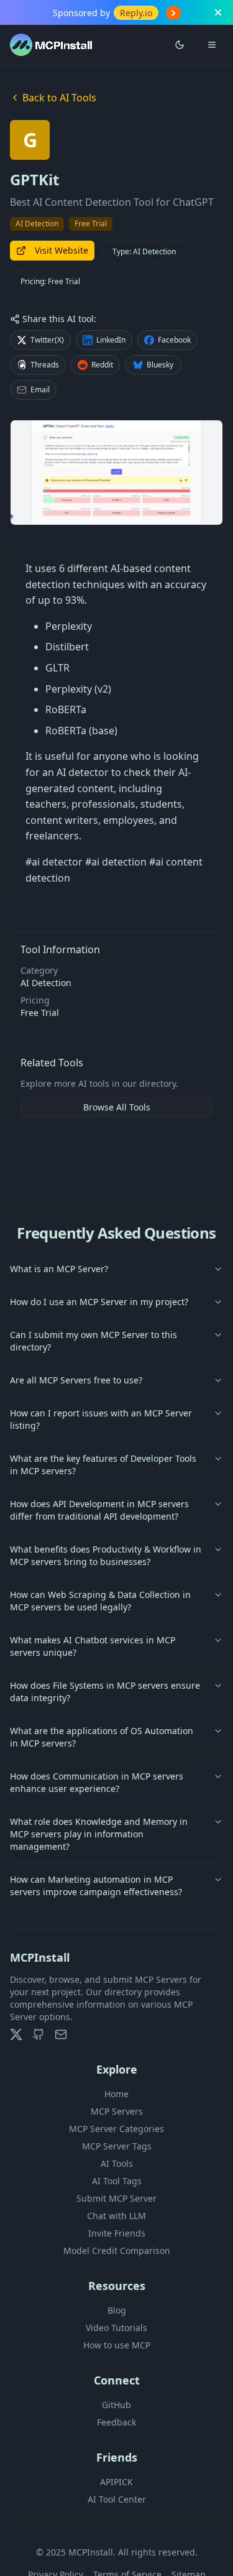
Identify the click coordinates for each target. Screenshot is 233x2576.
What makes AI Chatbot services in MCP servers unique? (93, 1646)
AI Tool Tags (117, 2181)
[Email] (61, 2034)
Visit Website (62, 250)
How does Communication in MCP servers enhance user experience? (97, 1782)
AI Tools (117, 2163)
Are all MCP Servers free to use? (76, 1380)
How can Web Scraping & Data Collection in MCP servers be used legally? (100, 1601)
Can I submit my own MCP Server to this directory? (94, 1341)
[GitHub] (39, 2034)
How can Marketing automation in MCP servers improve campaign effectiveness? (96, 1886)
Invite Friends (117, 2233)
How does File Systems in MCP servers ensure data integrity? (105, 1692)
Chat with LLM (116, 2216)
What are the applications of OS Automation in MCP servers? (102, 1737)
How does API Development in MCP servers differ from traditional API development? (99, 1510)
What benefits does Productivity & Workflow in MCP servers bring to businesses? (106, 1555)
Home (116, 2094)
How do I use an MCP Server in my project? (99, 1302)
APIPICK (116, 2482)
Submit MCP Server (116, 2198)
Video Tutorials (116, 2328)
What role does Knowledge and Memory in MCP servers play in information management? (99, 1834)
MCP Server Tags (117, 2146)
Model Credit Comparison (117, 2251)
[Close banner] (218, 12)
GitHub (116, 2405)
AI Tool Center (117, 2499)
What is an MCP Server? (59, 1269)
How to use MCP (117, 2345)
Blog (117, 2310)
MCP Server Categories (116, 2129)
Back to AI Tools (59, 98)
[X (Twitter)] (16, 2034)
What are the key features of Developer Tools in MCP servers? (103, 1465)
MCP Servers (117, 2111)
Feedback (116, 2422)
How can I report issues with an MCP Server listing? (101, 1419)
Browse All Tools (117, 1107)
